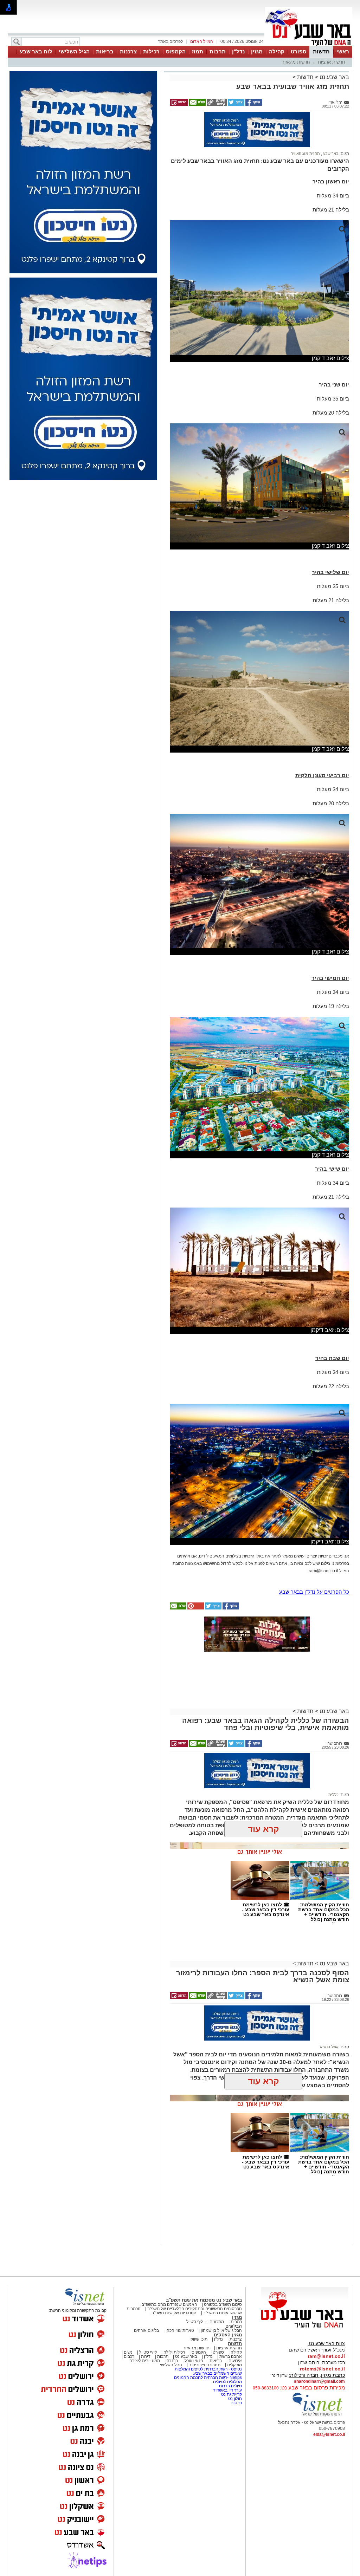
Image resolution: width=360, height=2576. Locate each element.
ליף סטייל (195, 2322)
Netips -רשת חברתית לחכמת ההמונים (208, 2377)
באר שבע (330, 154)
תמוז (198, 51)
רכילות (151, 51)
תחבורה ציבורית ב (205, 2365)
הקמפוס (176, 51)
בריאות (105, 51)
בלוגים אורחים (146, 2330)
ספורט (298, 51)
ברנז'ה (172, 2361)
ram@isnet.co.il (326, 2356)
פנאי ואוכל (194, 2361)
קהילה (277, 51)
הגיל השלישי (74, 51)
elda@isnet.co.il (329, 2434)
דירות (146, 2356)
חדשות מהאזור (296, 62)
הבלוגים (234, 2326)
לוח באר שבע (36, 51)
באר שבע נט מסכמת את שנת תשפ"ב (204, 2300)
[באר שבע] (309, 45)
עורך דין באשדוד (227, 2390)
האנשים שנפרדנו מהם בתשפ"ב (169, 2304)
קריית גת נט (232, 2394)
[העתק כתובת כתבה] (216, 104)
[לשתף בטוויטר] (236, 104)
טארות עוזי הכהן (180, 2330)
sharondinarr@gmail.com (319, 2381)
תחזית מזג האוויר (306, 154)
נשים (128, 2352)
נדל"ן (238, 51)
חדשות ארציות (332, 62)
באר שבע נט (334, 77)
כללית (333, 1795)
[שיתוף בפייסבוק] (253, 104)
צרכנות (128, 51)
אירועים (235, 2361)
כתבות (236, 2322)
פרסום (236, 2403)
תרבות (218, 51)
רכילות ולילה (174, 2352)
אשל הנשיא (329, 2047)
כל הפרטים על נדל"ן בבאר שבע (314, 1592)
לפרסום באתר (171, 41)
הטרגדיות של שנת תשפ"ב (174, 2313)
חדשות (321, 51)
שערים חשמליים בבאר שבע (217, 2373)
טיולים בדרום (230, 2386)
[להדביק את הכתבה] (195, 1608)
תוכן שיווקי (198, 2339)
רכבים (129, 2356)
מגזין (257, 51)
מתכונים (217, 2322)
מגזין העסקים (228, 2335)
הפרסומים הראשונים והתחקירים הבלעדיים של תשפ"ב (194, 2309)
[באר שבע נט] (305, 2328)
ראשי (343, 51)
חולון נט (234, 2399)
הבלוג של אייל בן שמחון (221, 2330)
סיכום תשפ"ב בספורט (223, 2304)
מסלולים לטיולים (227, 2382)
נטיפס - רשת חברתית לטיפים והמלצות (208, 2369)
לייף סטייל (148, 2352)
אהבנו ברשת (231, 2356)
